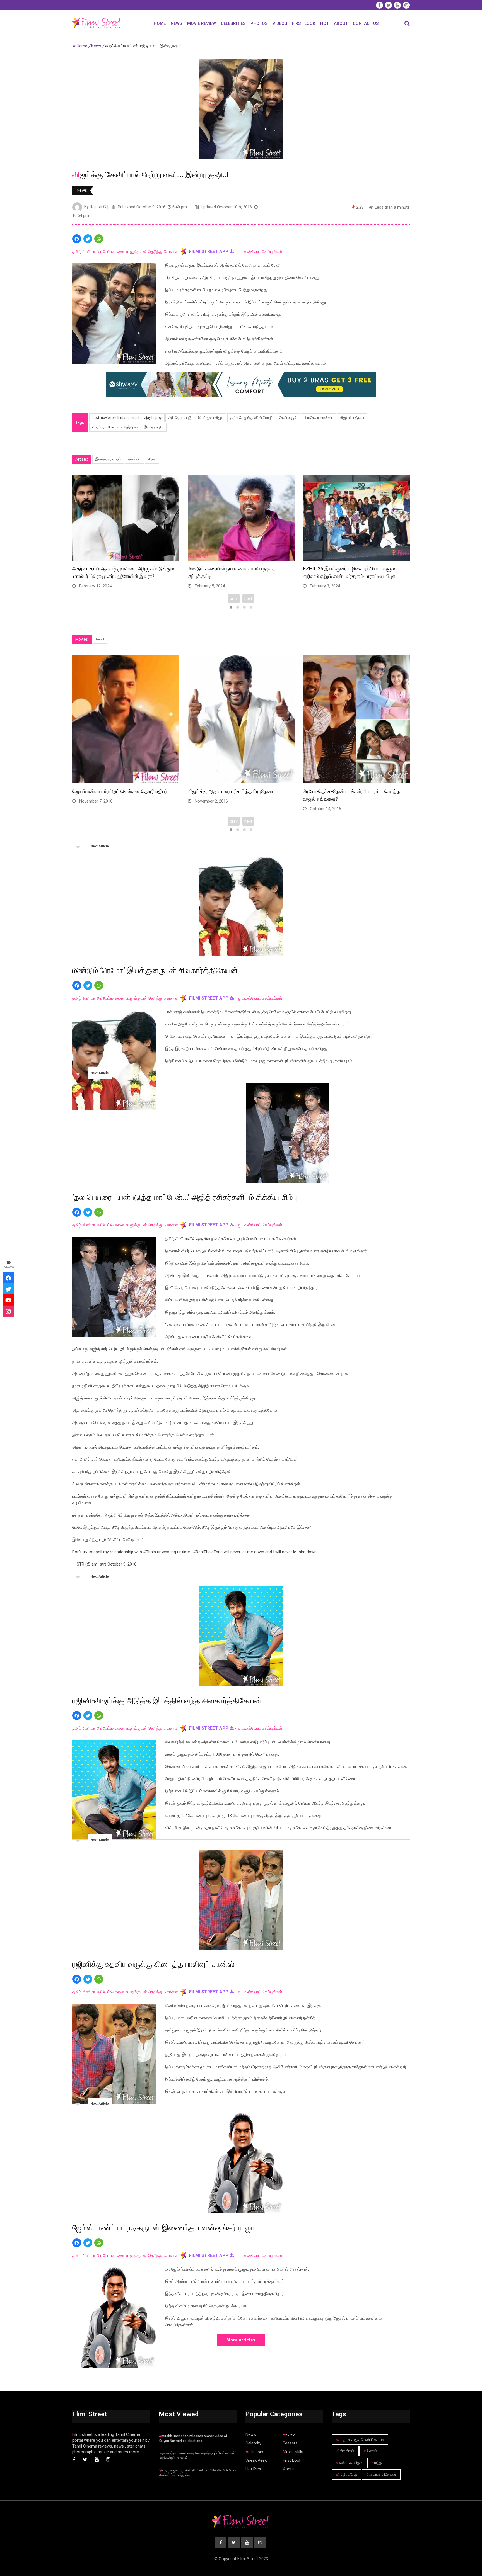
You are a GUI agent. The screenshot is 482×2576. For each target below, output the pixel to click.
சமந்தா (378, 2463)
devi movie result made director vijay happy (127, 418)
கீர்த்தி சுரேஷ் (347, 2474)
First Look (304, 23)
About (341, 23)
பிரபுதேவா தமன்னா (319, 418)
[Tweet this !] (88, 239)
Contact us (366, 23)
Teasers (290, 2443)
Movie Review (202, 23)
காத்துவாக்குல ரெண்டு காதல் (360, 2439)
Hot (325, 23)
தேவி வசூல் (288, 418)
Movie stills (293, 2452)
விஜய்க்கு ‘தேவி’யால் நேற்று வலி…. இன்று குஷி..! (128, 427)
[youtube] (8, 1300)
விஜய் (152, 459)
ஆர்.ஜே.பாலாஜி (180, 418)
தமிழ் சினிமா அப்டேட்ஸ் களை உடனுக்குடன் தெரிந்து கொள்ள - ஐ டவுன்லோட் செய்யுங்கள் (177, 252)
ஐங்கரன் (371, 2451)
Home (160, 23)
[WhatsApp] (99, 239)
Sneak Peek (256, 2460)
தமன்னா (134, 459)
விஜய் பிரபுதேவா (352, 418)
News (176, 23)
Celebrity (253, 2443)
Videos (280, 23)
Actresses (255, 2452)
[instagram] (8, 1311)
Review (289, 2434)
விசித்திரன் (345, 2451)
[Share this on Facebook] (77, 239)
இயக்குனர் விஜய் (211, 418)
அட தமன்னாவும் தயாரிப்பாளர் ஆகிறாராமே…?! (234, 791)
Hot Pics (253, 2469)
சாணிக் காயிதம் (349, 2463)
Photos (259, 23)
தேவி (100, 639)
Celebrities (233, 23)
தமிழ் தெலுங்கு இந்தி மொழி (251, 418)
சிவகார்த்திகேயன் (381, 2474)
